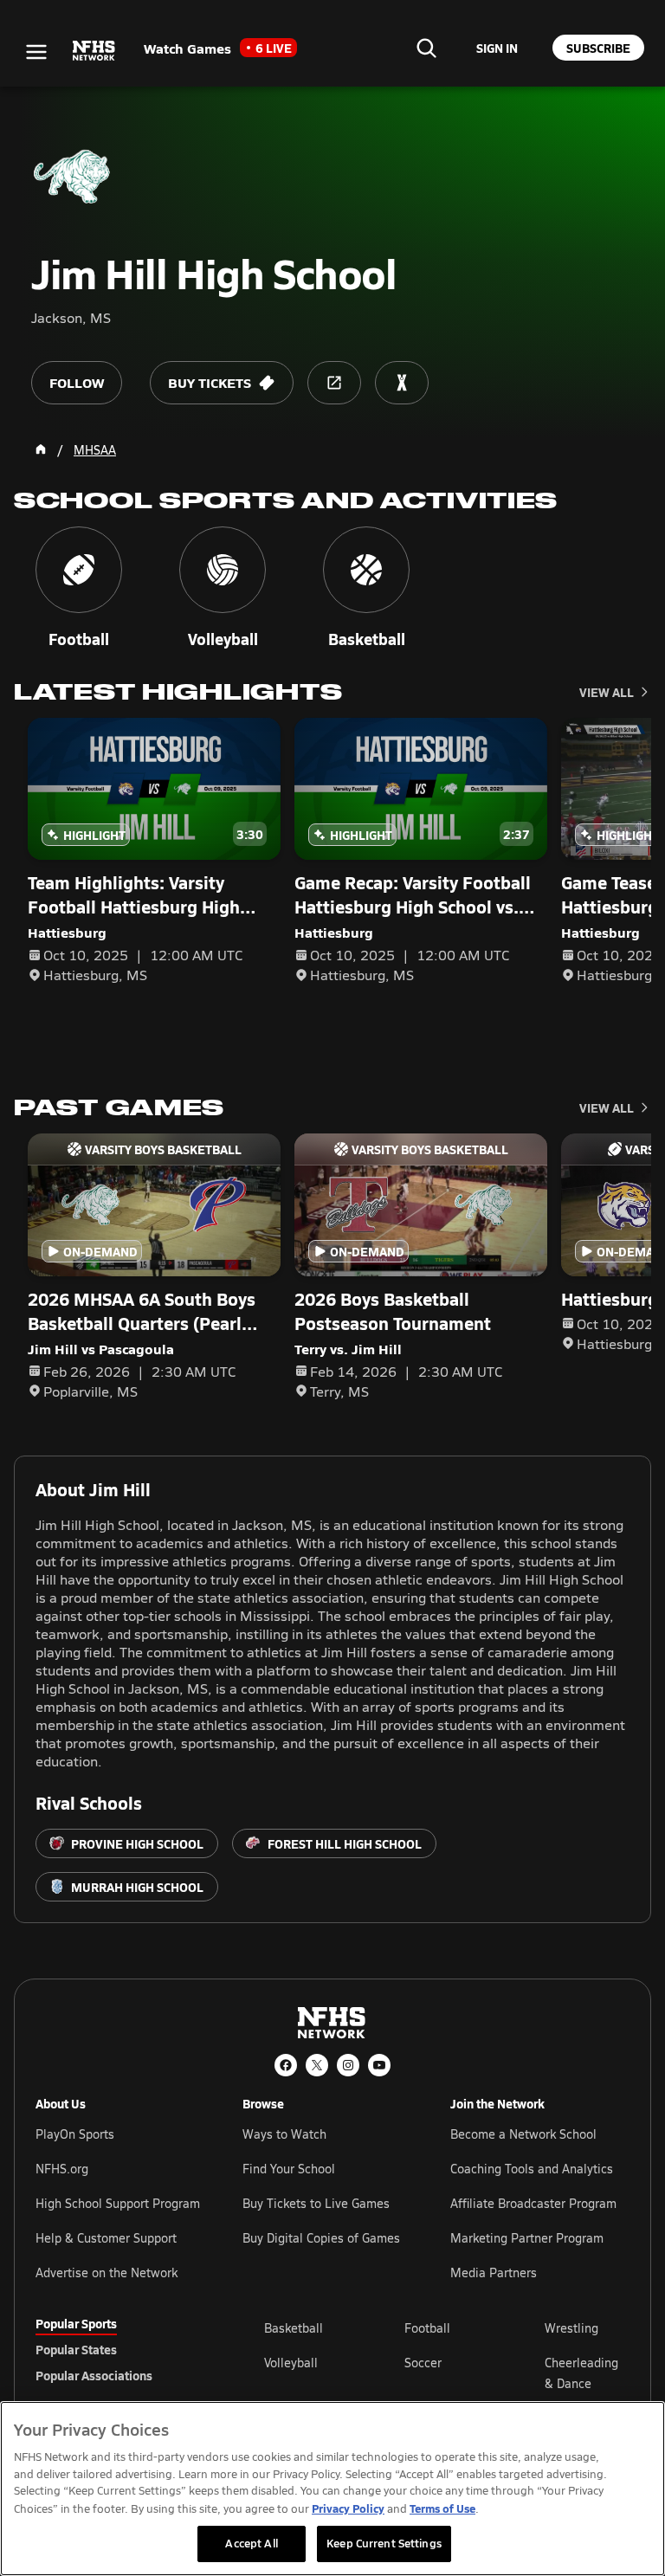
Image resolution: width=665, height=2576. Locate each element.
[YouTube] (379, 2065)
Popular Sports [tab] (76, 2323)
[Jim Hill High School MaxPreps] (402, 383)
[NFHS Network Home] (94, 51)
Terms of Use (442, 2508)
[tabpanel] (447, 2373)
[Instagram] (348, 2065)
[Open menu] (36, 52)
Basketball (294, 2328)
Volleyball (291, 2363)
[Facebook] (286, 2065)
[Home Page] (41, 449)
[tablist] (122, 2349)
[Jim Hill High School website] (334, 383)
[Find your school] (426, 48)
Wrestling (571, 2328)
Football (427, 2328)
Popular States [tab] (76, 2349)
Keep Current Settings (384, 2543)
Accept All (251, 2543)
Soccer (423, 2363)
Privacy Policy (348, 2508)
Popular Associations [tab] (94, 2375)
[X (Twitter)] (317, 2065)
